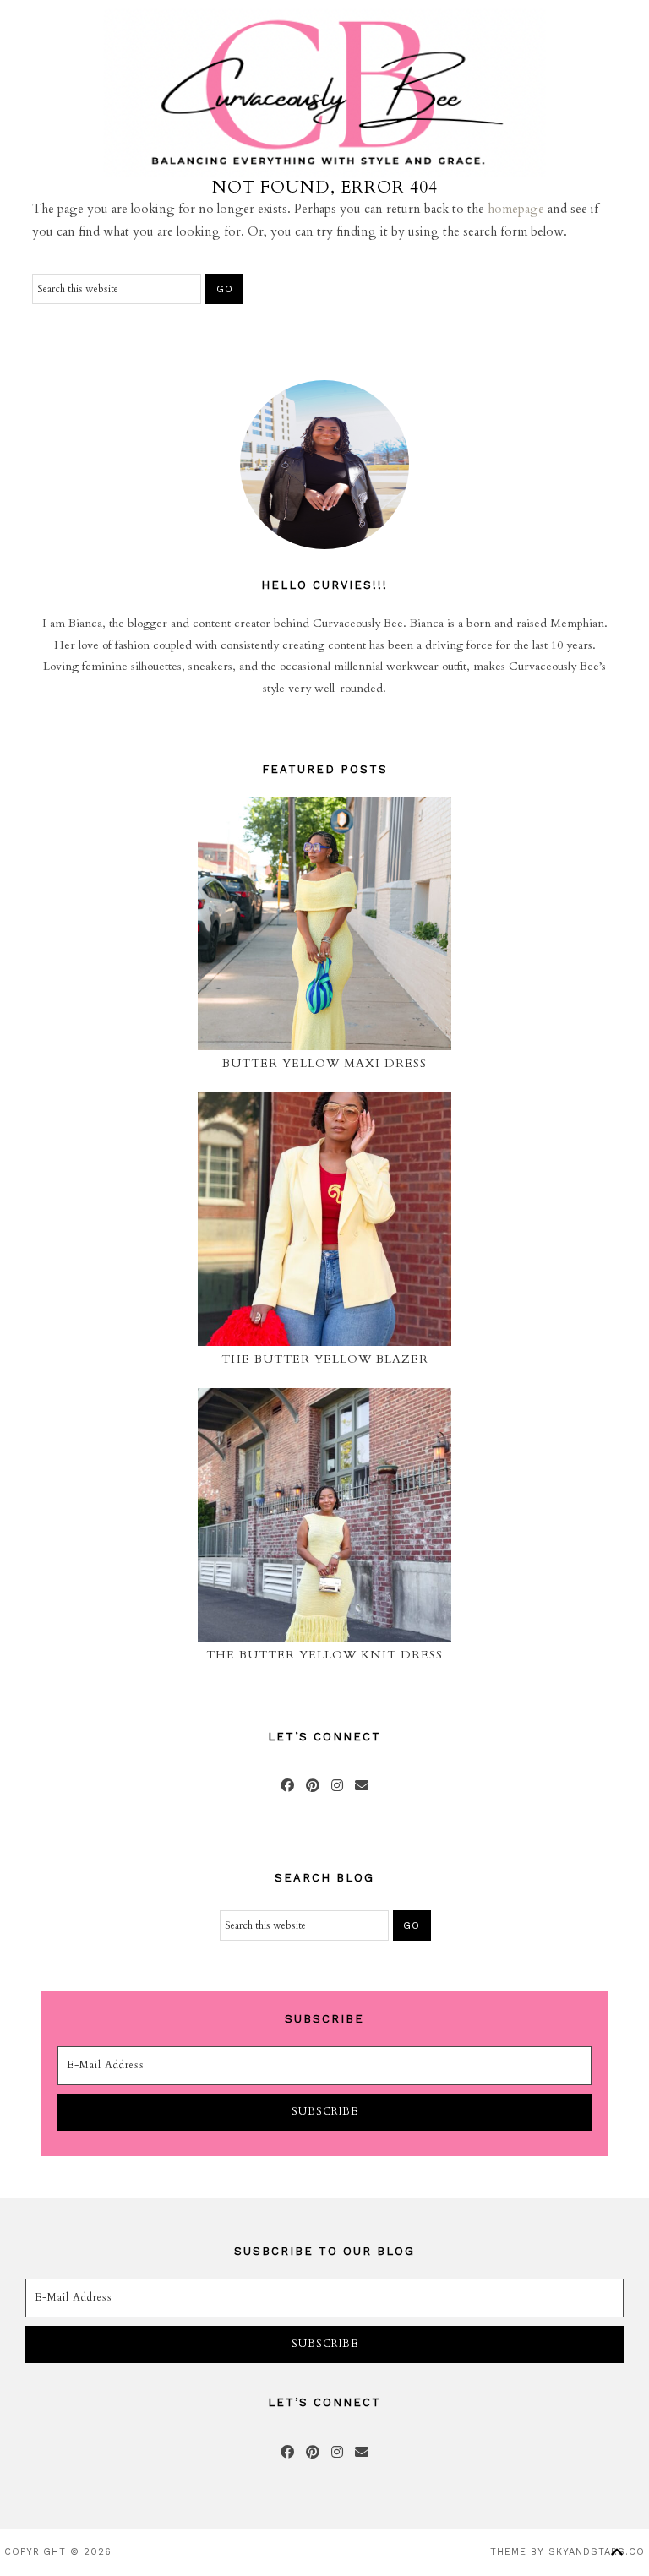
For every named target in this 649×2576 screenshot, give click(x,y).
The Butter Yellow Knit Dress (324, 1655)
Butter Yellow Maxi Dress (324, 1063)
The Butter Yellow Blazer (325, 1359)
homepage (516, 209)
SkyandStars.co (597, 2552)
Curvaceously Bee (324, 93)
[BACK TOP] (616, 2552)
